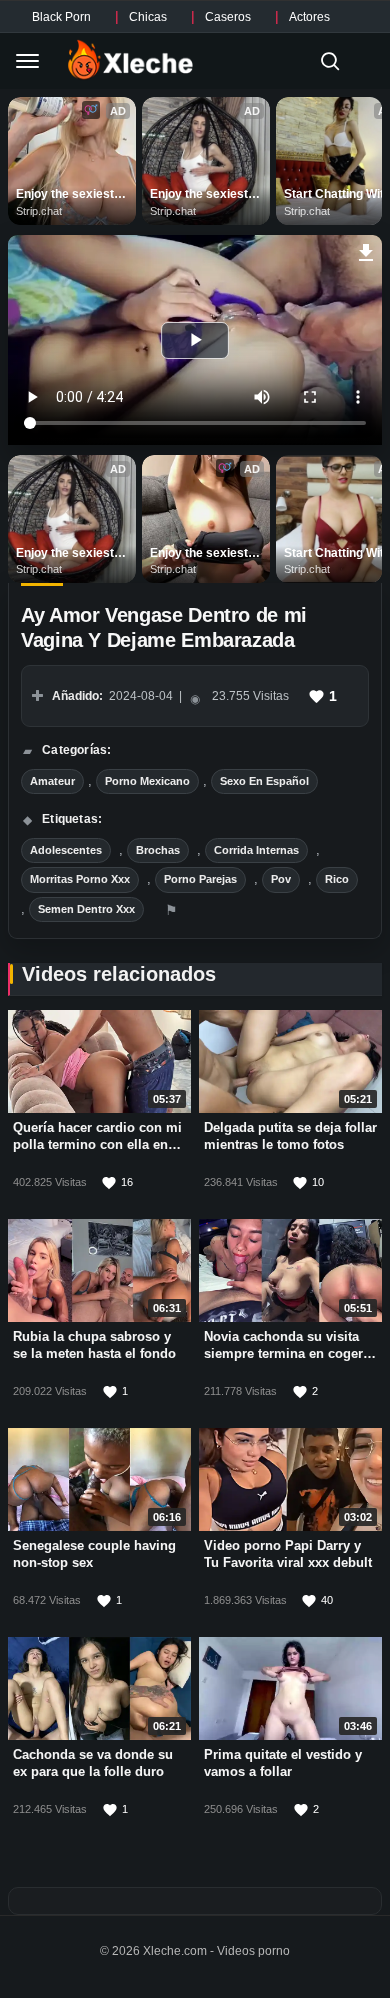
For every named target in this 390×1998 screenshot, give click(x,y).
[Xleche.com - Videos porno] (130, 61)
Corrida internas (256, 850)
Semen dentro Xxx (86, 909)
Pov (281, 879)
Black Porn (61, 17)
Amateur (52, 781)
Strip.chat (39, 211)
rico (337, 879)
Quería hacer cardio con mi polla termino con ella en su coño (97, 1144)
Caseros (228, 17)
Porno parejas (200, 879)
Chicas (148, 17)
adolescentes (66, 850)
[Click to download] (366, 250)
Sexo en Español (264, 781)
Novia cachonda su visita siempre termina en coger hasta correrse (283, 1353)
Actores (309, 17)
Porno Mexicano (147, 781)
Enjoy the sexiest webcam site (66, 195)
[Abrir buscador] (330, 61)
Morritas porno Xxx (80, 879)
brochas (158, 850)
